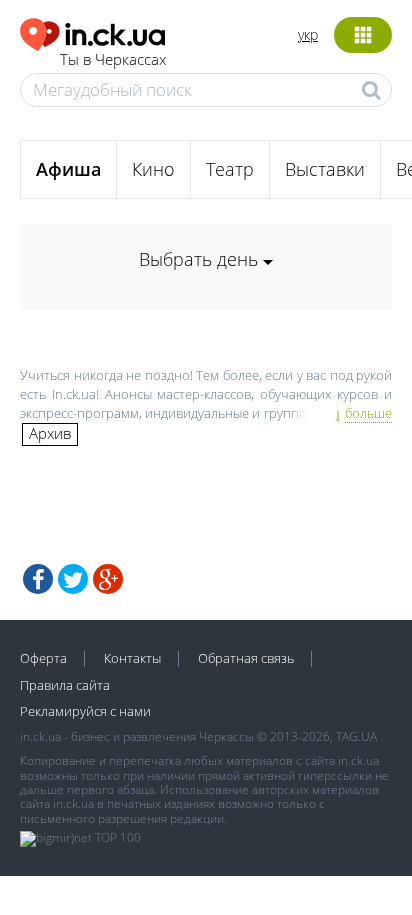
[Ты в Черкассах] (93, 31)
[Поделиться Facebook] (38, 579)
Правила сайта (65, 685)
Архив (50, 433)
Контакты (132, 658)
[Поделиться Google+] (108, 579)
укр (308, 34)
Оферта (43, 658)
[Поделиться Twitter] (73, 579)
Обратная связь (246, 658)
